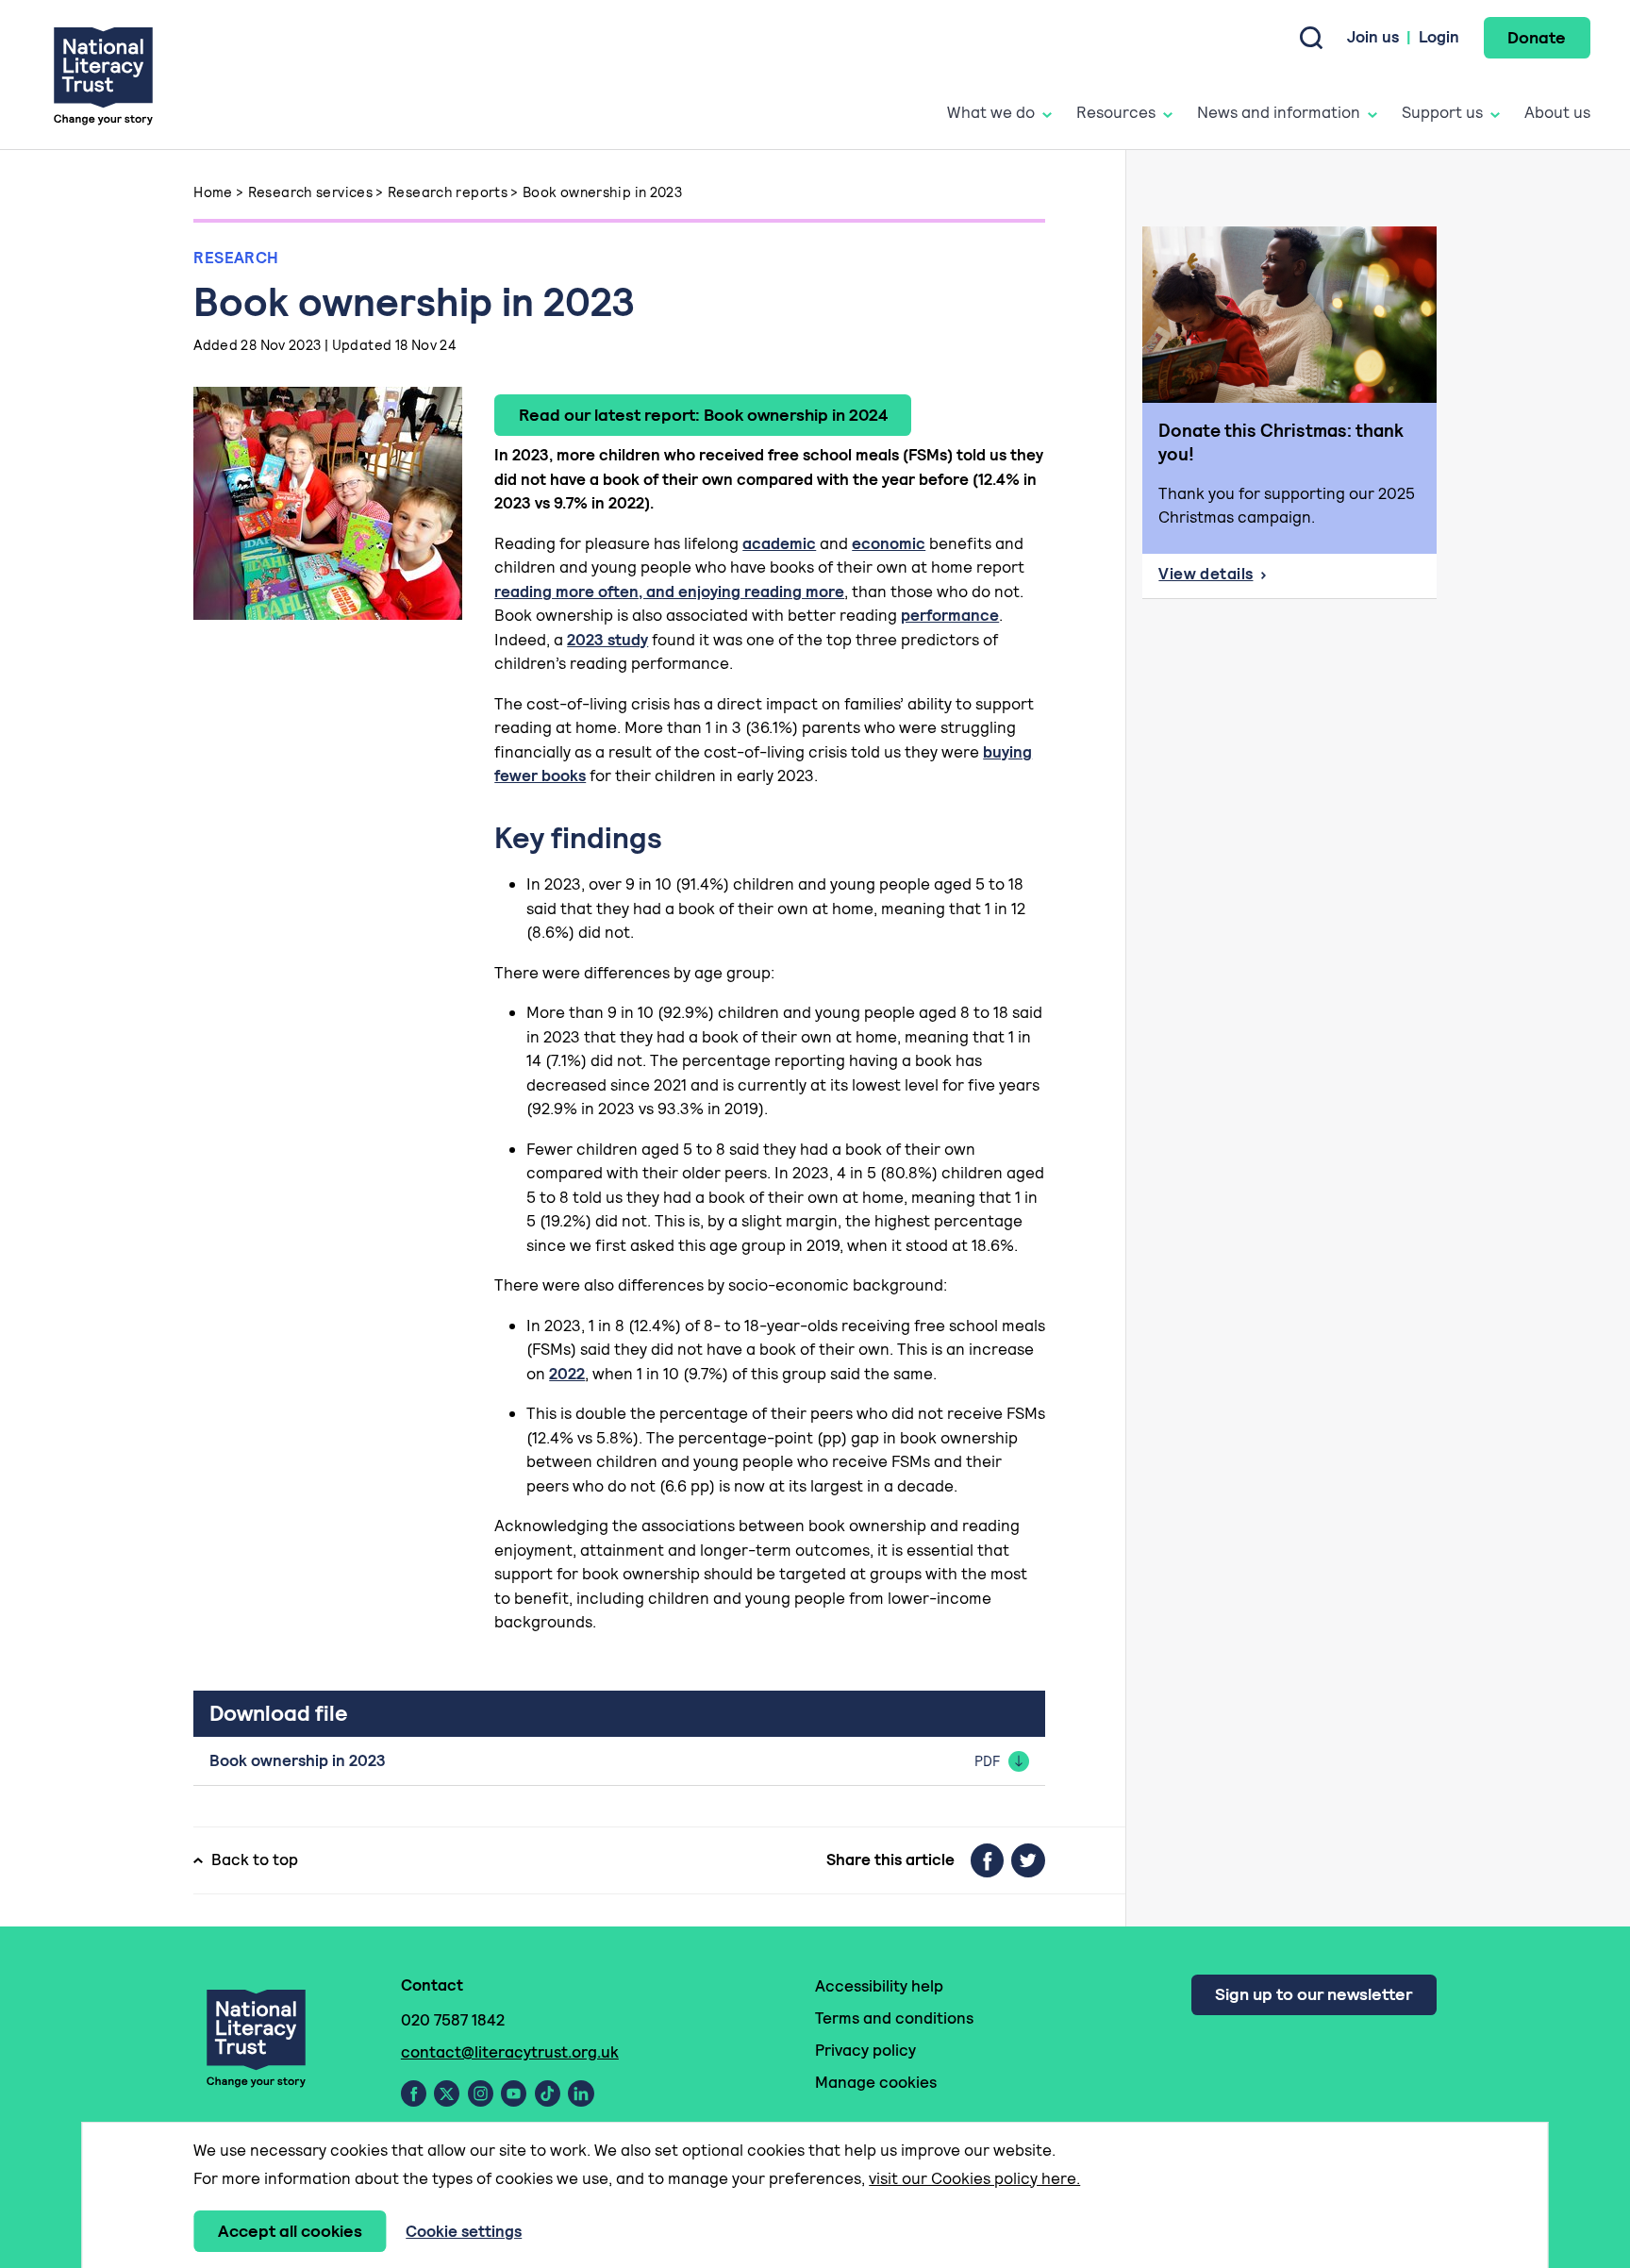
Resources (1116, 112)
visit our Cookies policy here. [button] (974, 2178)
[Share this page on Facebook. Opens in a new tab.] (987, 1860)
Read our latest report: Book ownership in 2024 (703, 415)
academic (779, 543)
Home (213, 192)
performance (950, 615)
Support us (1442, 112)
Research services (310, 192)
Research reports (448, 192)
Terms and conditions (894, 2018)
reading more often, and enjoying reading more (669, 592)
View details (1297, 579)
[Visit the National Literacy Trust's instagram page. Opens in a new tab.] (481, 2093)
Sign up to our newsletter (1314, 1994)
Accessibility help (879, 1986)
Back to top (255, 1859)
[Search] (1311, 38)
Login (1439, 37)
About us (1557, 112)
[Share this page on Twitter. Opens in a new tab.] (1028, 1860)
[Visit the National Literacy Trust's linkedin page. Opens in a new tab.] (581, 2093)
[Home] (103, 75)
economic (889, 543)
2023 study (607, 640)
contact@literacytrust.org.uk (510, 2052)
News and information (1279, 112)
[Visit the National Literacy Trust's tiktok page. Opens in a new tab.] (548, 2093)
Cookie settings (464, 2231)
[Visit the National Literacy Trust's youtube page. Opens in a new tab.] (514, 2093)
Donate (1537, 37)
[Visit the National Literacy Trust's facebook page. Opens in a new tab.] (414, 2093)
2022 (567, 1374)
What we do (991, 112)
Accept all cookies (290, 2231)
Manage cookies (876, 2082)
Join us (1373, 37)
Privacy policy (865, 2050)
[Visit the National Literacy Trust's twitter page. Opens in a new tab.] (447, 2093)
